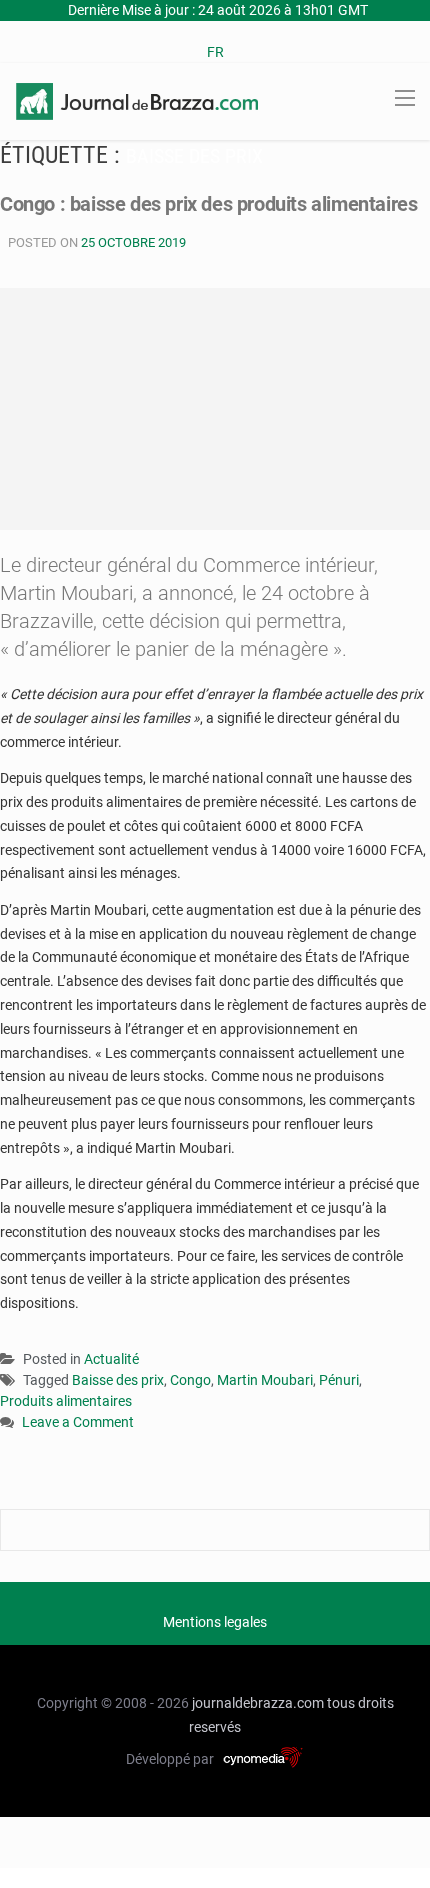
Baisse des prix (118, 1380)
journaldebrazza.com (258, 1703)
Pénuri (339, 1380)
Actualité (111, 1359)
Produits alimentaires (66, 1401)
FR (215, 52)
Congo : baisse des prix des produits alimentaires (208, 204)
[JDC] (137, 100)
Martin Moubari (265, 1380)
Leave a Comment (78, 1423)
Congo (190, 1380)
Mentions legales (215, 1622)
